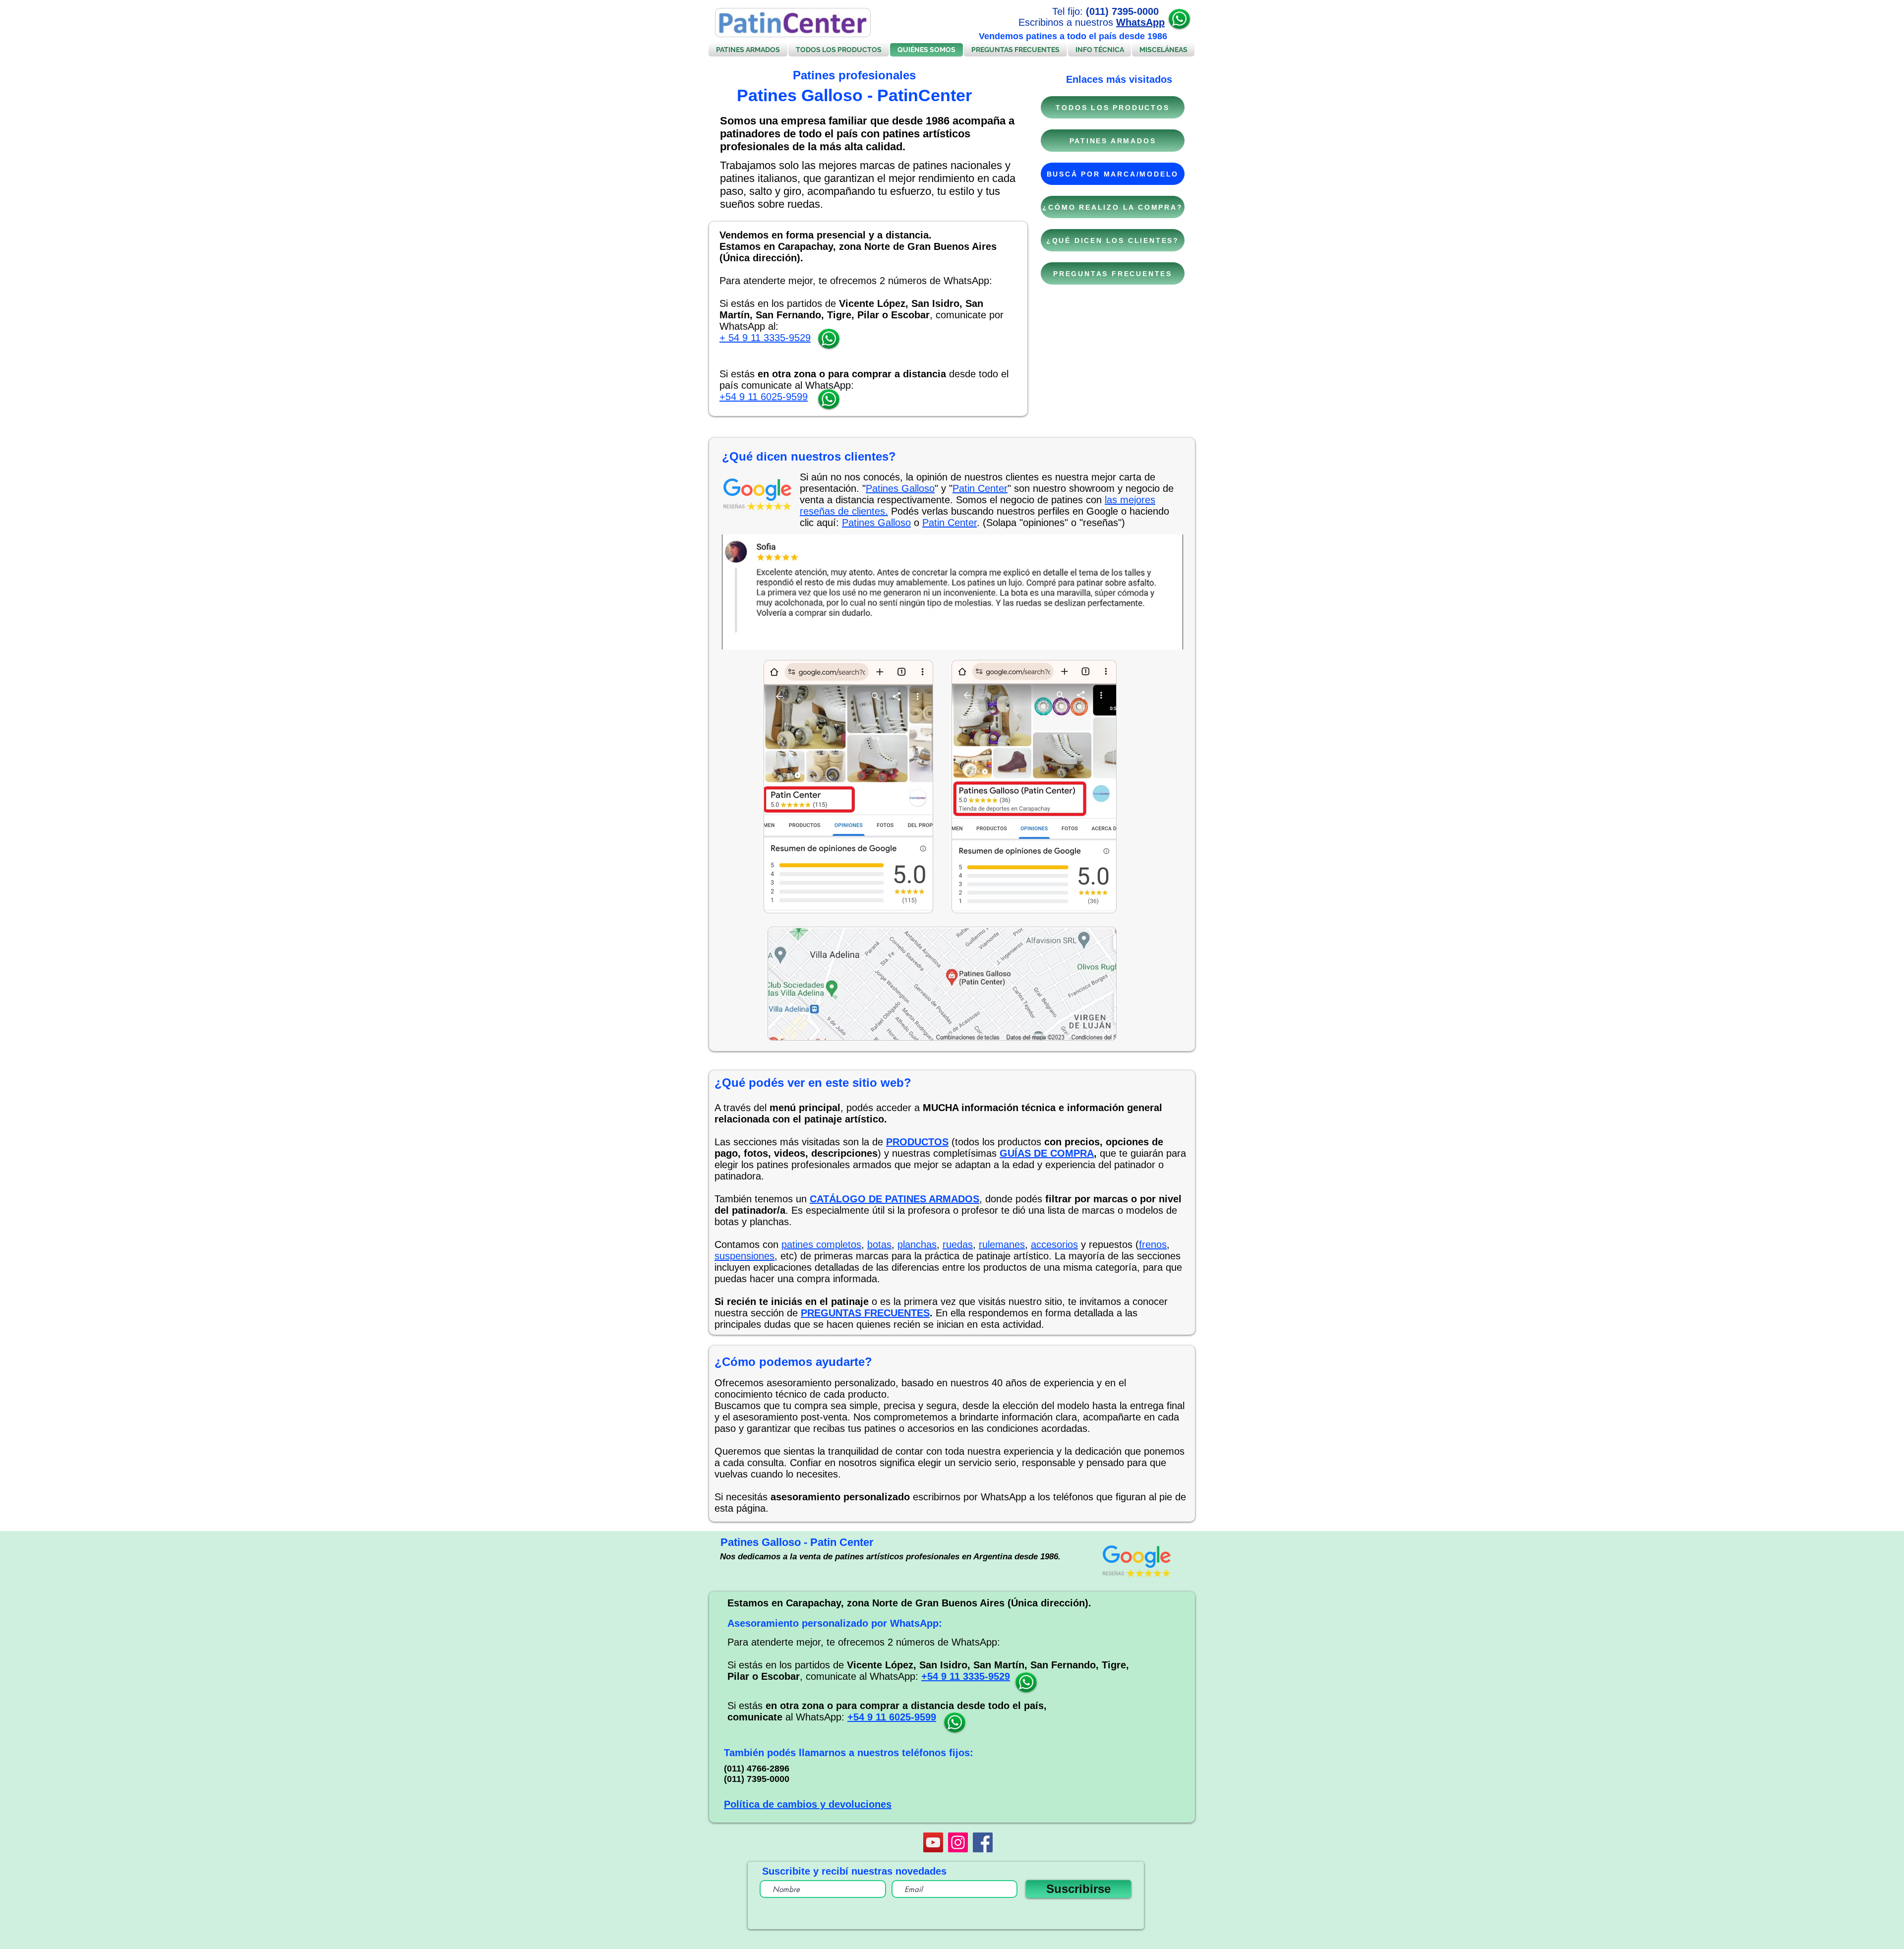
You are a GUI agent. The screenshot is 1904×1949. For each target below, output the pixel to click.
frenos (1153, 1244)
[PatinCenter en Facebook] (983, 1842)
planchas (917, 1244)
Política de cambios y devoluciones (808, 1804)
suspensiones (744, 1256)
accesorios (1054, 1244)
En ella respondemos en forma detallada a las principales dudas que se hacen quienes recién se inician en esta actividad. (926, 1319)
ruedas (958, 1244)
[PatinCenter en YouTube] (933, 1842)
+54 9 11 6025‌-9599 (764, 397)
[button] (1179, 19)
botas (879, 1244)
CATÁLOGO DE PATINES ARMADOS (894, 1199)
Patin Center (980, 488)
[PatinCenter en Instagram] (958, 1842)
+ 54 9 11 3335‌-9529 (765, 338)
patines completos (821, 1244)
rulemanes (1002, 1244)
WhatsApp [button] (1140, 22)
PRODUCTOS (917, 1142)
